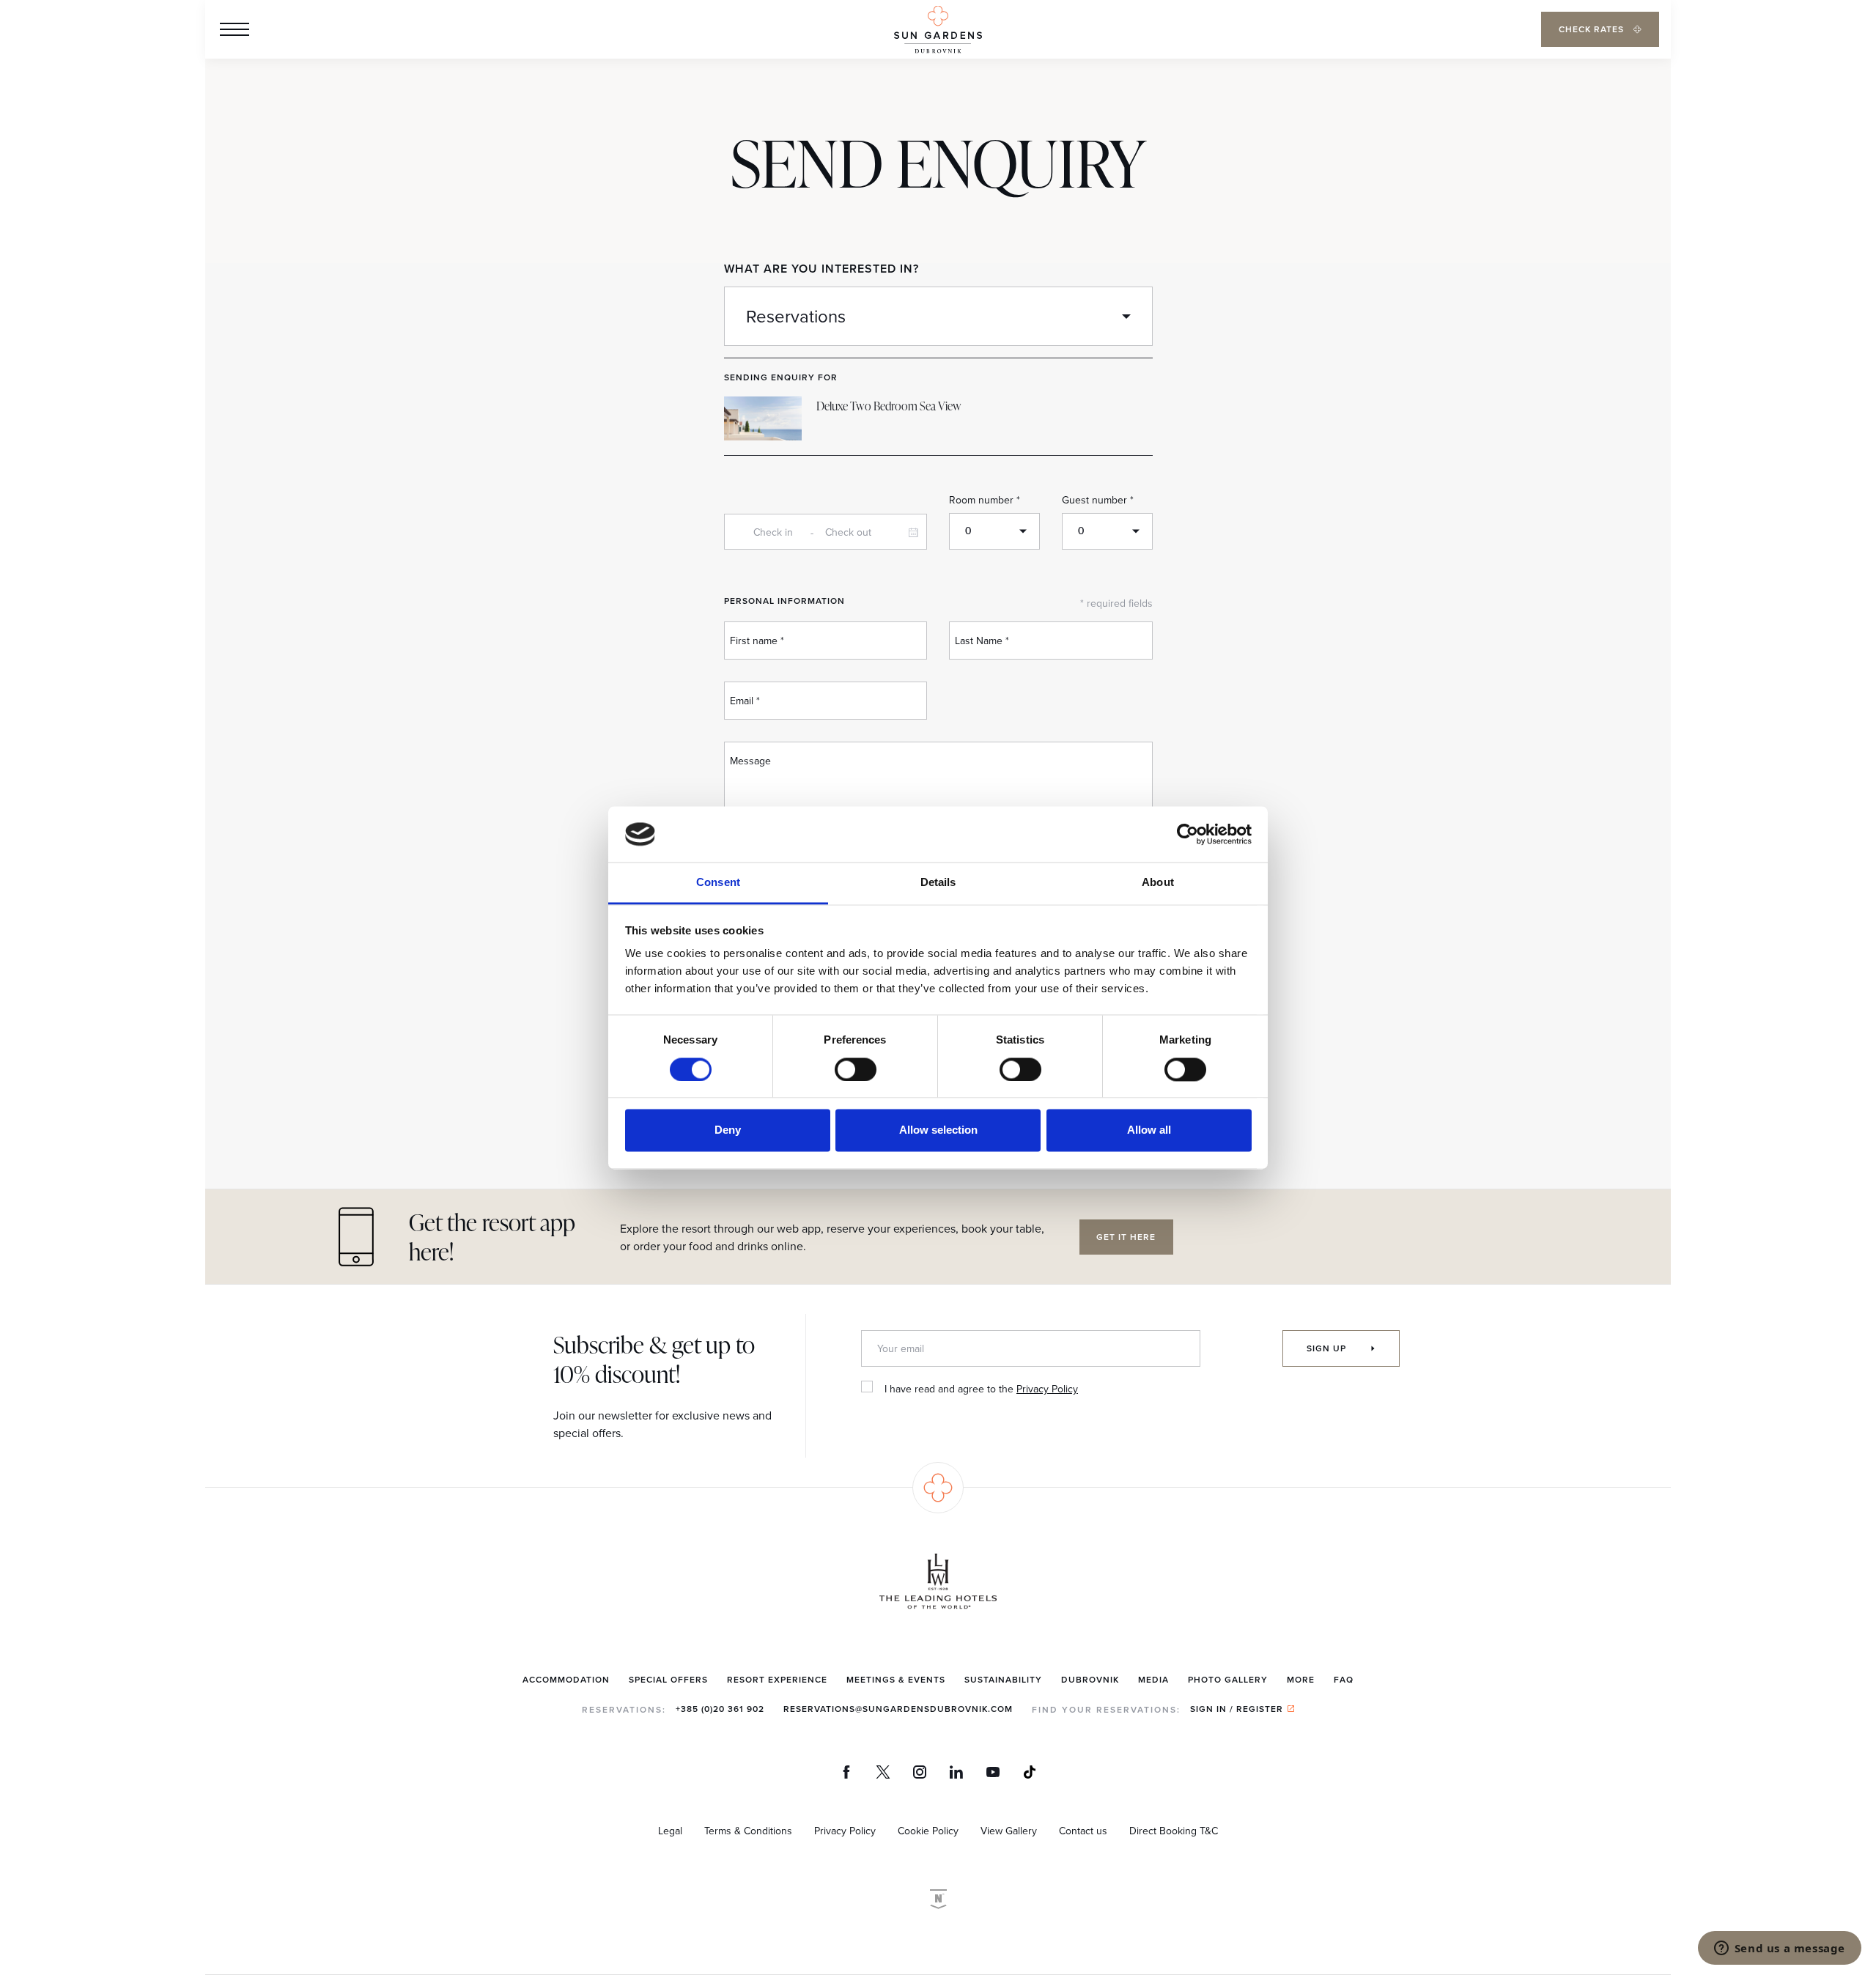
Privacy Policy (1047, 1389)
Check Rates (1593, 29)
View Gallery (1009, 1831)
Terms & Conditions (748, 1831)
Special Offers (668, 1679)
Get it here (1126, 1237)
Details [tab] (938, 883)
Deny (728, 1130)
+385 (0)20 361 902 (720, 1709)
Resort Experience (777, 1679)
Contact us (1083, 1831)
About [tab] (1158, 883)
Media (1153, 1679)
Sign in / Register (1237, 1709)
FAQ (1344, 1679)
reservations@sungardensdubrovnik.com (898, 1709)
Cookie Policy (928, 1831)
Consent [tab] (718, 883)
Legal (670, 1831)
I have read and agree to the (981, 1389)
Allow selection (938, 1130)
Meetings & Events (896, 1679)
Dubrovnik (1090, 1679)
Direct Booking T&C (1174, 1831)
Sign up (1328, 1348)
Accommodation (566, 1679)
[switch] (856, 1069)
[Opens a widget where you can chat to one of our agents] (1779, 1949)
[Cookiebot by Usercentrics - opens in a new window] (1188, 834)
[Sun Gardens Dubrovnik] (938, 30)
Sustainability (1003, 1679)
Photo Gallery (1228, 1679)
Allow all (1149, 1130)
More (1301, 1679)
